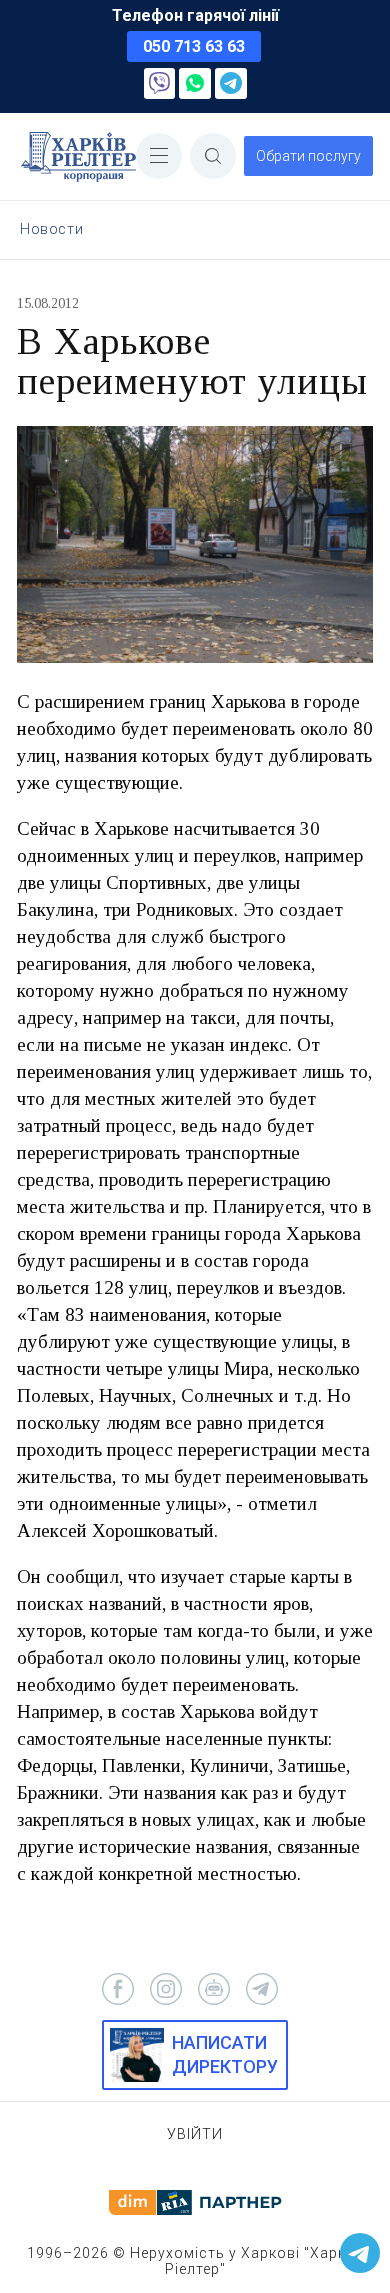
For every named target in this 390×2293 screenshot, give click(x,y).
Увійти (195, 2134)
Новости (51, 229)
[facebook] (118, 1989)
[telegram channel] (262, 1989)
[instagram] (166, 1989)
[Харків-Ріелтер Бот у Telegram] (360, 2253)
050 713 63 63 (194, 46)
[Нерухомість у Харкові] (78, 157)
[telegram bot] (214, 1989)
